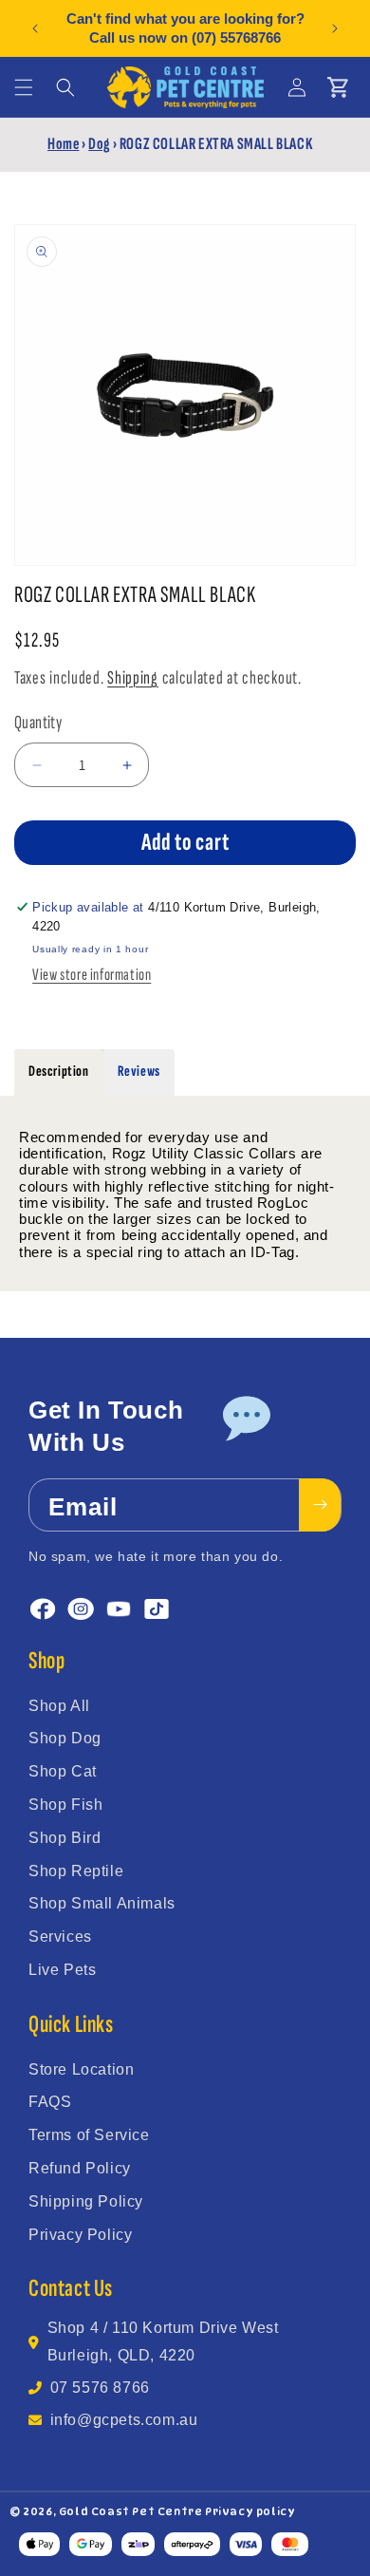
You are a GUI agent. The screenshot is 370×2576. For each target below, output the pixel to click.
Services (60, 1937)
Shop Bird (65, 1838)
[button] (24, 87)
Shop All (59, 1706)
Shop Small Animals (102, 1903)
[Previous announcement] (35, 28)
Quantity (38, 723)
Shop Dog (65, 1738)
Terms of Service (89, 2135)
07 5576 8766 (100, 2388)
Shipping (133, 678)
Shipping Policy (86, 2201)
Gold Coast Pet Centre (131, 2511)
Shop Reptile (76, 1871)
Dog (99, 144)
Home (63, 144)
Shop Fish (65, 1805)
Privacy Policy (80, 2235)
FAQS (50, 2102)
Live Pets (62, 1970)
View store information (92, 975)
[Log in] (297, 87)
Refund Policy (80, 2168)
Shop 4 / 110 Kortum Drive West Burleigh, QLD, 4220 (163, 2341)
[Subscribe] (320, 1505)
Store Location (81, 2069)
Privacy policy (250, 2511)
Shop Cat (63, 1771)
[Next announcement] (335, 28)
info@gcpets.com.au (124, 2420)
